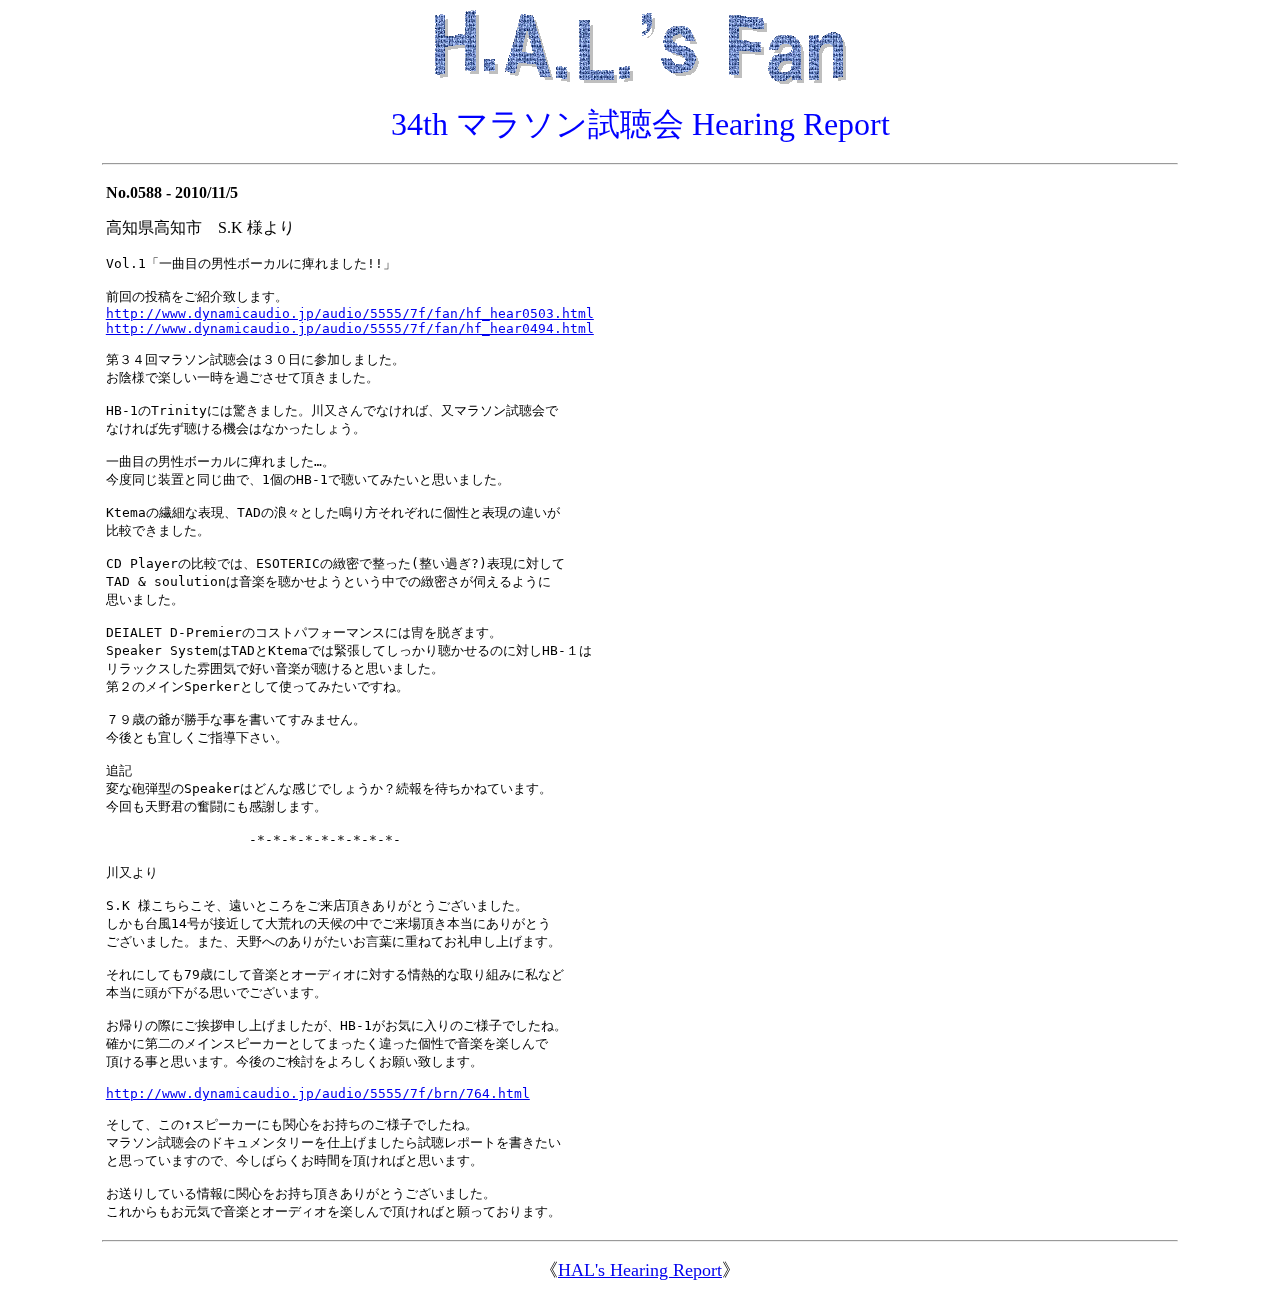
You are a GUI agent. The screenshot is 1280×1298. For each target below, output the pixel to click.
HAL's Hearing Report (640, 1270)
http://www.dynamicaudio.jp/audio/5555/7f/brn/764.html (318, 1093)
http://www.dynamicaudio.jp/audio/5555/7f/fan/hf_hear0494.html (350, 328)
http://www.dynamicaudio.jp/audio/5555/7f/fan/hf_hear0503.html (350, 313)
